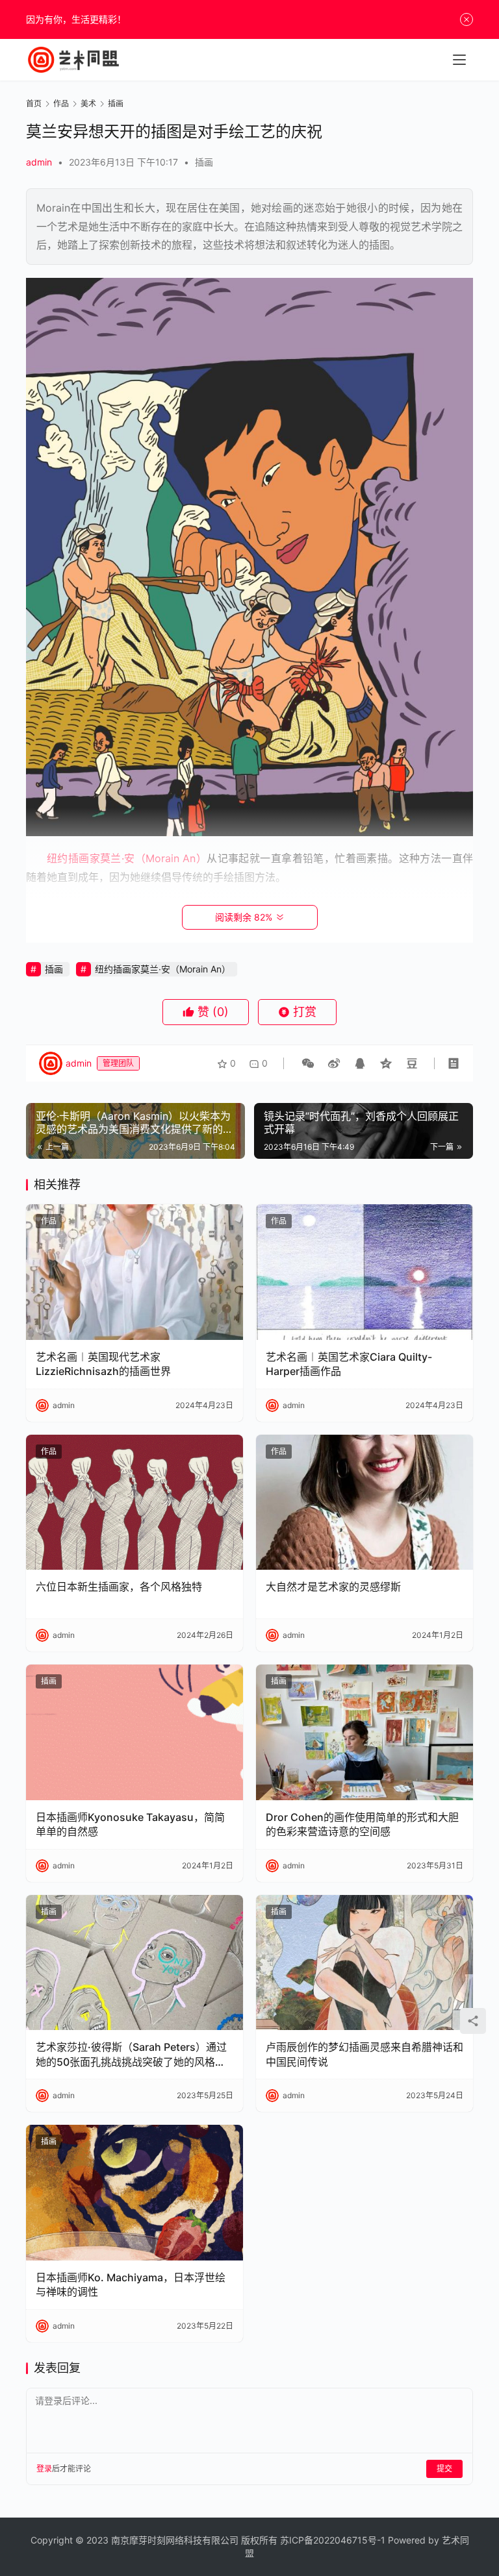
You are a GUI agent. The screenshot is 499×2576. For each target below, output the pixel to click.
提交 (444, 2469)
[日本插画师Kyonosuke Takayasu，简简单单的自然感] (134, 1732)
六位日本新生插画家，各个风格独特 (119, 1587)
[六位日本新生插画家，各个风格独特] (134, 1503)
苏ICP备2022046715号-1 (333, 2540)
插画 (204, 162)
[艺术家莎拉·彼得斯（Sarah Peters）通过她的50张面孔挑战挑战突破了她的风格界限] (134, 1963)
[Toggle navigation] (459, 60)
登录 (44, 2469)
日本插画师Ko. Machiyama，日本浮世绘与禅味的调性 (131, 2285)
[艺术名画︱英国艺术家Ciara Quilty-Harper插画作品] (365, 1272)
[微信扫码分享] (308, 1063)
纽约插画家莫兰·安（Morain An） (163, 969)
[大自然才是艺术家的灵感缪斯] (365, 1503)
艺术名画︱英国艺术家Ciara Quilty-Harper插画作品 (349, 1364)
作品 (49, 1221)
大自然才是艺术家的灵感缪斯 (333, 1587)
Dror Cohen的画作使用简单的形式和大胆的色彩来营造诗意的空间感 (362, 1824)
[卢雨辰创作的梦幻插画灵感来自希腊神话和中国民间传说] (365, 1963)
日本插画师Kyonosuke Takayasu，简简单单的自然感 (130, 1824)
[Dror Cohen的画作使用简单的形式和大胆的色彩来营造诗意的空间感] (365, 1732)
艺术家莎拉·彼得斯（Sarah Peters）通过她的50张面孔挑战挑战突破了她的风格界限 (131, 2055)
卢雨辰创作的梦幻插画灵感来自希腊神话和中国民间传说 (365, 2054)
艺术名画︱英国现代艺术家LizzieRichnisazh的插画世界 (103, 1364)
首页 (34, 104)
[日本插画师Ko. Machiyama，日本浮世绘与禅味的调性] (134, 2193)
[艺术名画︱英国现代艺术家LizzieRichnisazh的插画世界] (134, 1272)
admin (39, 162)
